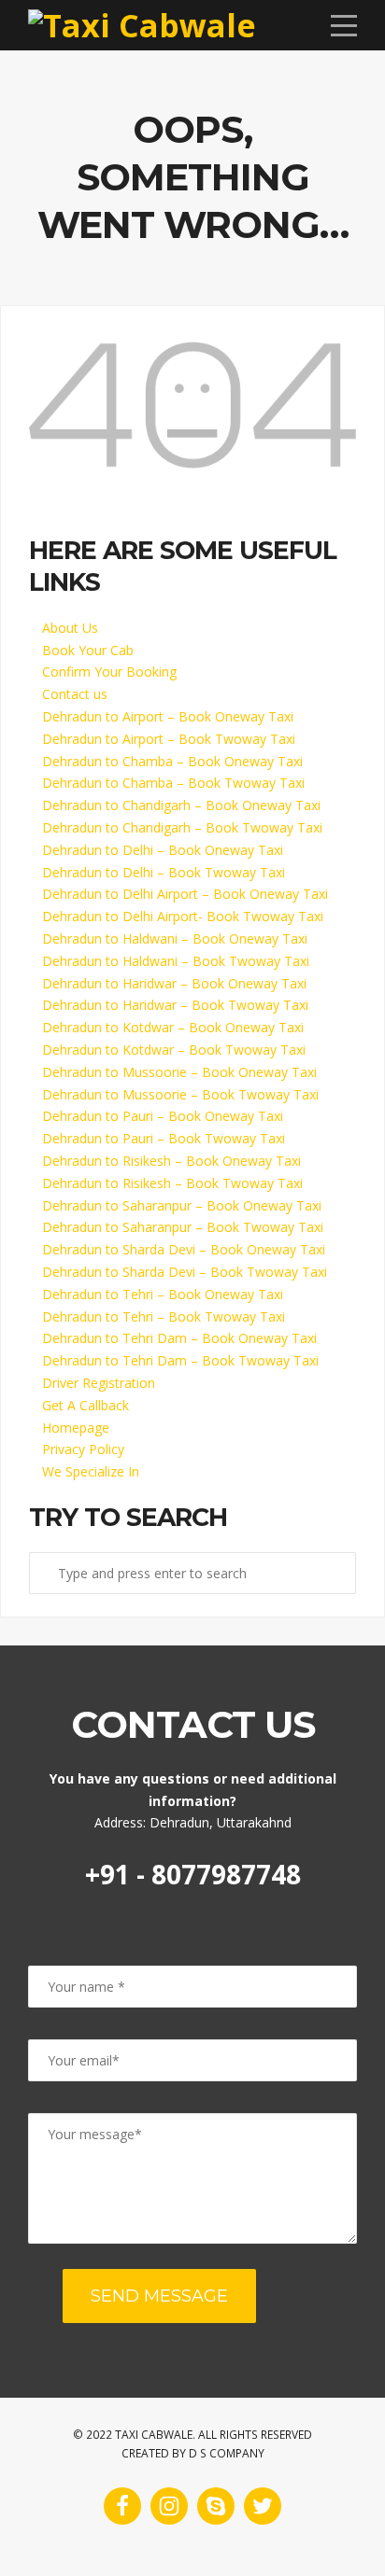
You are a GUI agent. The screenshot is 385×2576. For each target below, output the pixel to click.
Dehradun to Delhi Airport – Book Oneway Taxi (185, 894)
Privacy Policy (83, 1449)
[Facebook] (122, 2506)
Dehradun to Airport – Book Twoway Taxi (169, 739)
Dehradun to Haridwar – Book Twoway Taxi (175, 1005)
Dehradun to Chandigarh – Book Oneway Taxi (181, 805)
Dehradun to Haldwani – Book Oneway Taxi (175, 938)
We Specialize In (91, 1471)
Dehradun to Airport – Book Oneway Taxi (168, 716)
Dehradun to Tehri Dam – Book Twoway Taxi (180, 1360)
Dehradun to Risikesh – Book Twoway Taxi (172, 1183)
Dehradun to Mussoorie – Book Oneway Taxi (179, 1072)
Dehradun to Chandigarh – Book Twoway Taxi (182, 827)
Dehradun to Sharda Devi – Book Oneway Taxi (184, 1249)
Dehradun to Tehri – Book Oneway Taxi (163, 1294)
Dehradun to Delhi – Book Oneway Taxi (163, 850)
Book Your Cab (88, 650)
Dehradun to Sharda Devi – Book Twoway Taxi (185, 1272)
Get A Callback (86, 1405)
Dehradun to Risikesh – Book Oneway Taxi (171, 1161)
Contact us (75, 694)
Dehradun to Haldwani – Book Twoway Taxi (176, 961)
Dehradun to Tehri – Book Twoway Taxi (164, 1316)
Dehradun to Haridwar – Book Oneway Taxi (174, 983)
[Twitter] (263, 2506)
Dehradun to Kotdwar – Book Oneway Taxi (173, 1027)
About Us (70, 628)
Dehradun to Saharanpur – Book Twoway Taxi (183, 1227)
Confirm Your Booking (109, 672)
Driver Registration (99, 1383)
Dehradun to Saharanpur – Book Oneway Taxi (182, 1205)
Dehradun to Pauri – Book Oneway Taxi (163, 1116)
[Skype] (216, 2506)
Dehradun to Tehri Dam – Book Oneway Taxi (179, 1338)
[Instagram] (169, 2506)
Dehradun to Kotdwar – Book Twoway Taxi (174, 1050)
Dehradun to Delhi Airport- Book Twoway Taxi (183, 916)
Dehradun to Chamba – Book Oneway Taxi (172, 761)
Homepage (76, 1428)
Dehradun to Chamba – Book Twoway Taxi (173, 783)
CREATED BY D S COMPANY (193, 2453)
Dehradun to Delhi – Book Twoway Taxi (164, 872)
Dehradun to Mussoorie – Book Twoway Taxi (180, 1094)
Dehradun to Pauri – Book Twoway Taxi (164, 1138)
